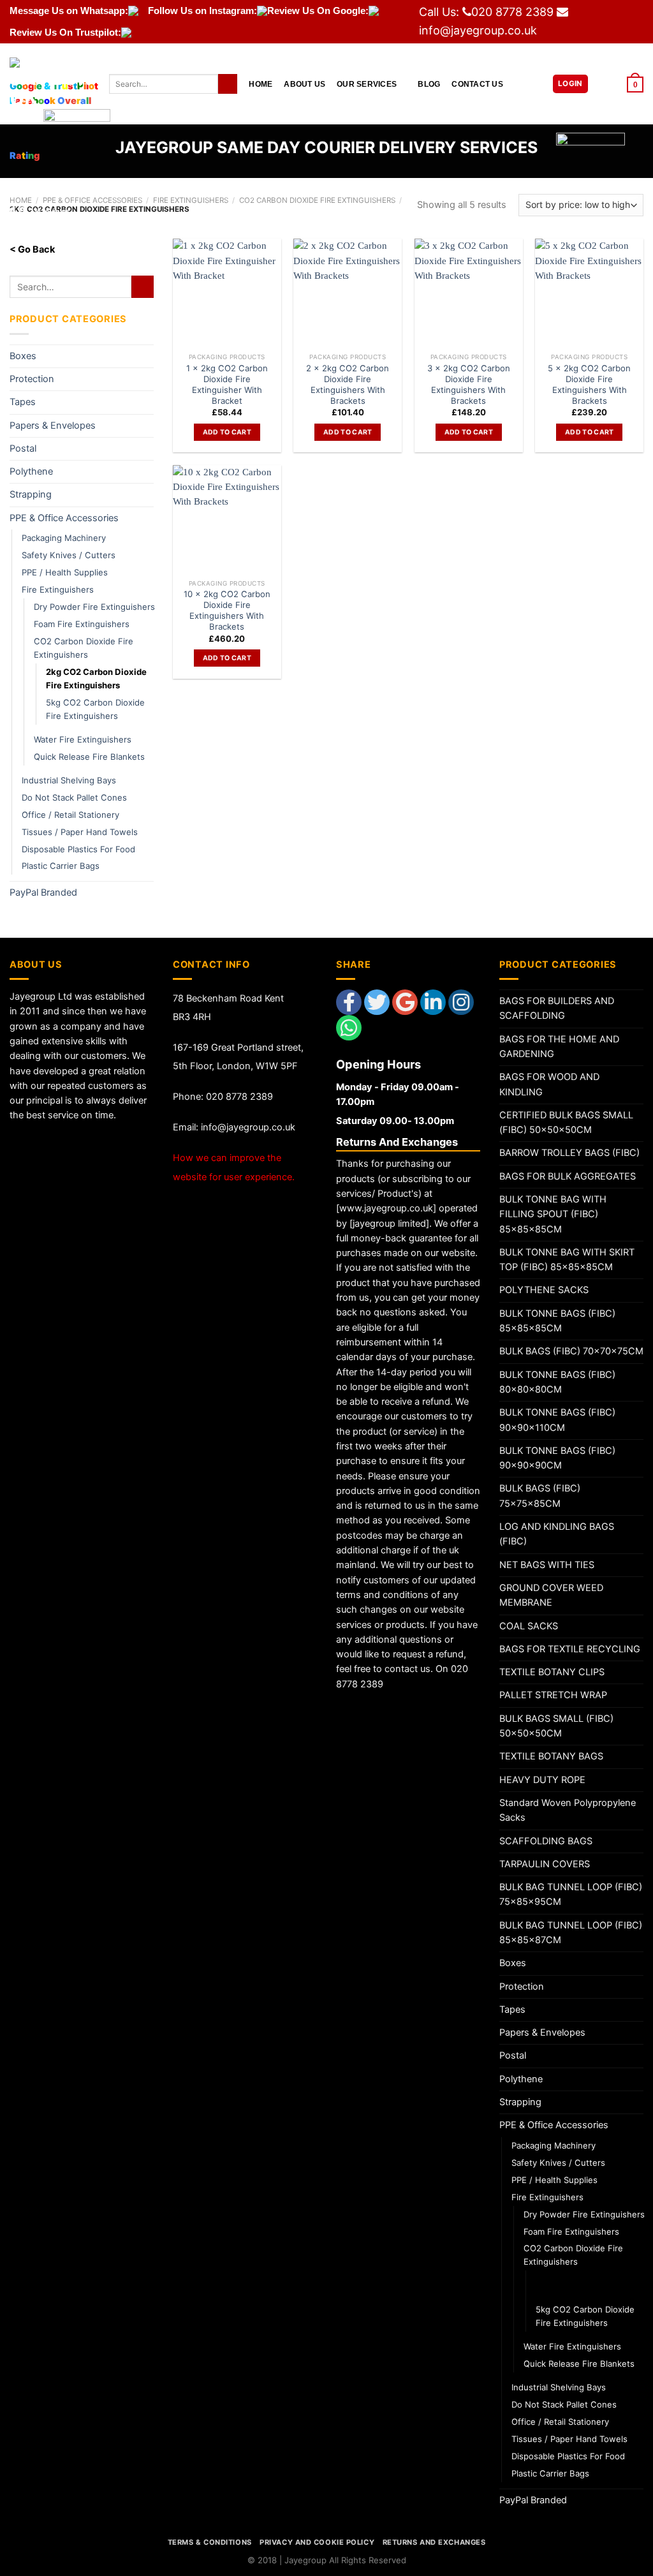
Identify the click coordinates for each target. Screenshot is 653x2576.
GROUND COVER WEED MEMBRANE (551, 1595)
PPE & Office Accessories (64, 518)
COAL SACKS (529, 1626)
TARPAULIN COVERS (545, 1864)
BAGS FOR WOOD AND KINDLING (549, 1084)
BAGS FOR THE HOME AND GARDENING (559, 1047)
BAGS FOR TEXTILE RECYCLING (570, 1649)
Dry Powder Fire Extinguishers (94, 607)
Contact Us (477, 84)
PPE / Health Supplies (65, 572)
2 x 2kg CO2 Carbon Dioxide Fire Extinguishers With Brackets (348, 384)
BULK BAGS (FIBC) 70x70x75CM (571, 1351)
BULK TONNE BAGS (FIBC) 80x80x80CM (557, 1382)
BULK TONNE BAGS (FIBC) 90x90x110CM (557, 1420)
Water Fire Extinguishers (83, 739)
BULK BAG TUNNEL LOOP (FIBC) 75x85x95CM (571, 1894)
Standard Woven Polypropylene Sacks (568, 1810)
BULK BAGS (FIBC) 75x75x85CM (540, 1496)
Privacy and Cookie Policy (317, 2542)
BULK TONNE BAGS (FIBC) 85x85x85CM (557, 1321)
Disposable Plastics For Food (78, 849)
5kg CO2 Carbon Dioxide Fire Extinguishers (95, 709)
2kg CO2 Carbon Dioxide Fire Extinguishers (96, 678)
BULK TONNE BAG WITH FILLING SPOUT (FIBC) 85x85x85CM (553, 1214)
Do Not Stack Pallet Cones (74, 797)
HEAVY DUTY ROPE (542, 1780)
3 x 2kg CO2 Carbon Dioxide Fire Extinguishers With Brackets (469, 384)
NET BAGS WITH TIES (547, 1565)
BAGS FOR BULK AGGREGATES (568, 1176)
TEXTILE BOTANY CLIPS (552, 1672)
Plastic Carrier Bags (61, 866)
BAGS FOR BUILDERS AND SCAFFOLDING (557, 1008)
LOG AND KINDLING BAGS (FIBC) (557, 1534)
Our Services (367, 84)
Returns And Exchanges (434, 2542)
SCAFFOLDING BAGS (546, 1841)
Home (260, 84)
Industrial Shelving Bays (69, 780)
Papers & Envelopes (53, 426)
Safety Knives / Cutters (69, 555)
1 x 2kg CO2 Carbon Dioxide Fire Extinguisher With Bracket (227, 384)
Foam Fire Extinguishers (82, 624)
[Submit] (228, 84)
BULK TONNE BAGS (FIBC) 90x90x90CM (557, 1458)
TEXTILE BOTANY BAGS (551, 1756)
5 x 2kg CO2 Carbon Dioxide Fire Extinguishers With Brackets (589, 384)
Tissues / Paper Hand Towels (80, 832)
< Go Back (32, 249)
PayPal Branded (43, 892)
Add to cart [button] (227, 432)
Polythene (31, 471)
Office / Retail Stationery (70, 815)
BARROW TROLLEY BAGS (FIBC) (569, 1153)
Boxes (23, 356)
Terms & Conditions (210, 2542)
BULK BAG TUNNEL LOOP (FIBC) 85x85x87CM (571, 1933)
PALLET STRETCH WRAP (553, 1695)
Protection (32, 379)
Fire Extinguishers (58, 589)
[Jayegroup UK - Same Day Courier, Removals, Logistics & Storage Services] (50, 84)
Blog (429, 84)
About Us (304, 84)
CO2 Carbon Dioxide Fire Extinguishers (84, 648)
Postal (23, 448)
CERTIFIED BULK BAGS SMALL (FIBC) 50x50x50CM (566, 1122)
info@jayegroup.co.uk (478, 30)
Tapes (23, 402)
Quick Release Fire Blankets (89, 757)
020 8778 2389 (512, 12)
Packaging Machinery (64, 538)
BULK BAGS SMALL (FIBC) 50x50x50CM (556, 1726)
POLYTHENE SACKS (544, 1290)
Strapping (31, 494)
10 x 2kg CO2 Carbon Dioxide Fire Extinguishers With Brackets (227, 610)
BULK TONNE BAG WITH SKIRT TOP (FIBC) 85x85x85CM (567, 1260)
